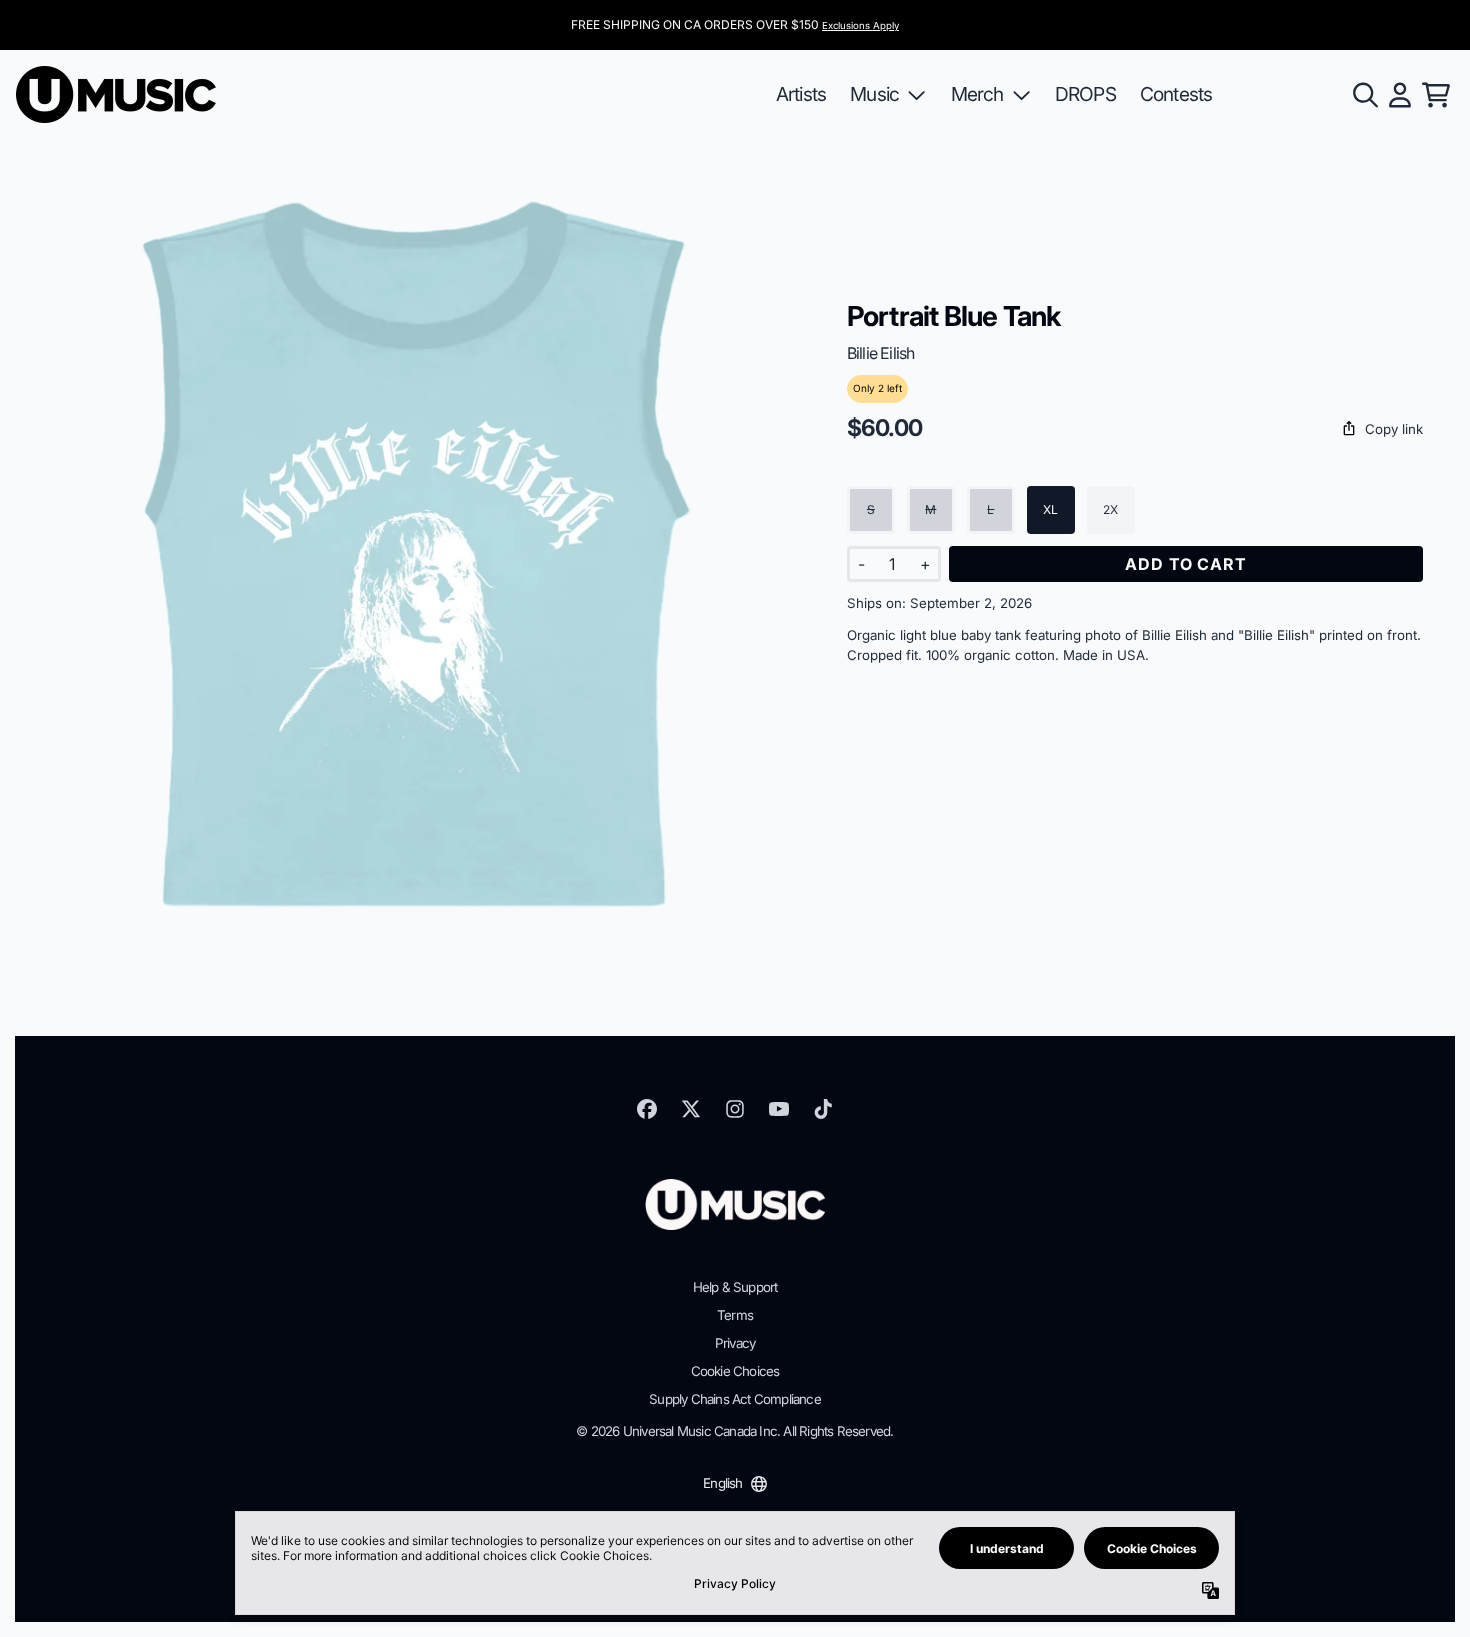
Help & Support (735, 1287)
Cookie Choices (735, 1371)
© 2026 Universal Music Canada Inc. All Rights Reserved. (734, 1431)
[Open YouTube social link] (779, 1109)
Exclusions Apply (860, 25)
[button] (1135, 430)
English (722, 1483)
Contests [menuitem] (1176, 94)
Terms (735, 1315)
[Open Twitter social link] (691, 1109)
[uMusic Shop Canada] (116, 94)
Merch (977, 94)
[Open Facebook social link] (647, 1109)
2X (1110, 509)
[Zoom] (411, 553)
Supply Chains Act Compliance (735, 1399)
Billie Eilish (881, 353)
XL (1050, 509)
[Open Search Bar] (1364, 95)
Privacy (735, 1343)
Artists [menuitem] (801, 94)
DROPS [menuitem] (1085, 94)
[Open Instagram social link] (735, 1109)
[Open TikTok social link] (823, 1109)
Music (874, 94)
